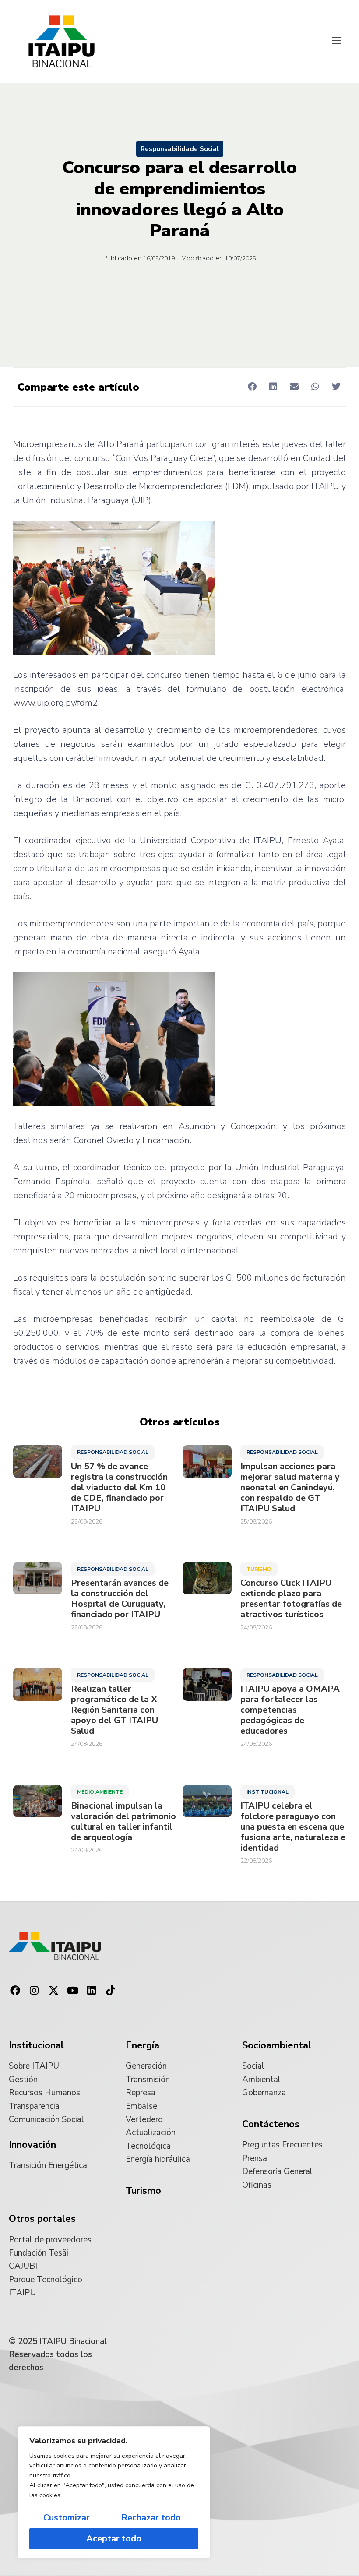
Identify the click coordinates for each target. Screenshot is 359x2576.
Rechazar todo (151, 2518)
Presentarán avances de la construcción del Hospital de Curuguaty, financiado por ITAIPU (120, 1599)
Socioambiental (277, 2045)
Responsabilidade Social (180, 149)
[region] (114, 2492)
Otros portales (42, 2219)
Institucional (267, 1792)
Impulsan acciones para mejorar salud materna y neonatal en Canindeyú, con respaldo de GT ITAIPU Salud (290, 1488)
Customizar (67, 2518)
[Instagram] (35, 1991)
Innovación (32, 2145)
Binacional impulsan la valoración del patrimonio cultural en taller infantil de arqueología (123, 1822)
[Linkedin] (92, 1991)
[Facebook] (15, 1991)
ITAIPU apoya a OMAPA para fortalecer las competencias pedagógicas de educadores (290, 1710)
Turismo (259, 1569)
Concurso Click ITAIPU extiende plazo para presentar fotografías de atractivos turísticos (291, 1599)
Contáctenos (271, 2124)
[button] (336, 42)
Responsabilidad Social (113, 1452)
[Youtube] (73, 1991)
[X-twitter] (53, 1991)
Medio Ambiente (100, 1792)
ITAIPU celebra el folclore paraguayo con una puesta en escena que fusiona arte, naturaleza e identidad (293, 1827)
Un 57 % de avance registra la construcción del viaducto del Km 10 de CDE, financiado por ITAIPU (119, 1488)
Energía (143, 2045)
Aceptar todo (114, 2539)
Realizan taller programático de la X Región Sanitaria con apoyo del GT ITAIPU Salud (114, 1710)
